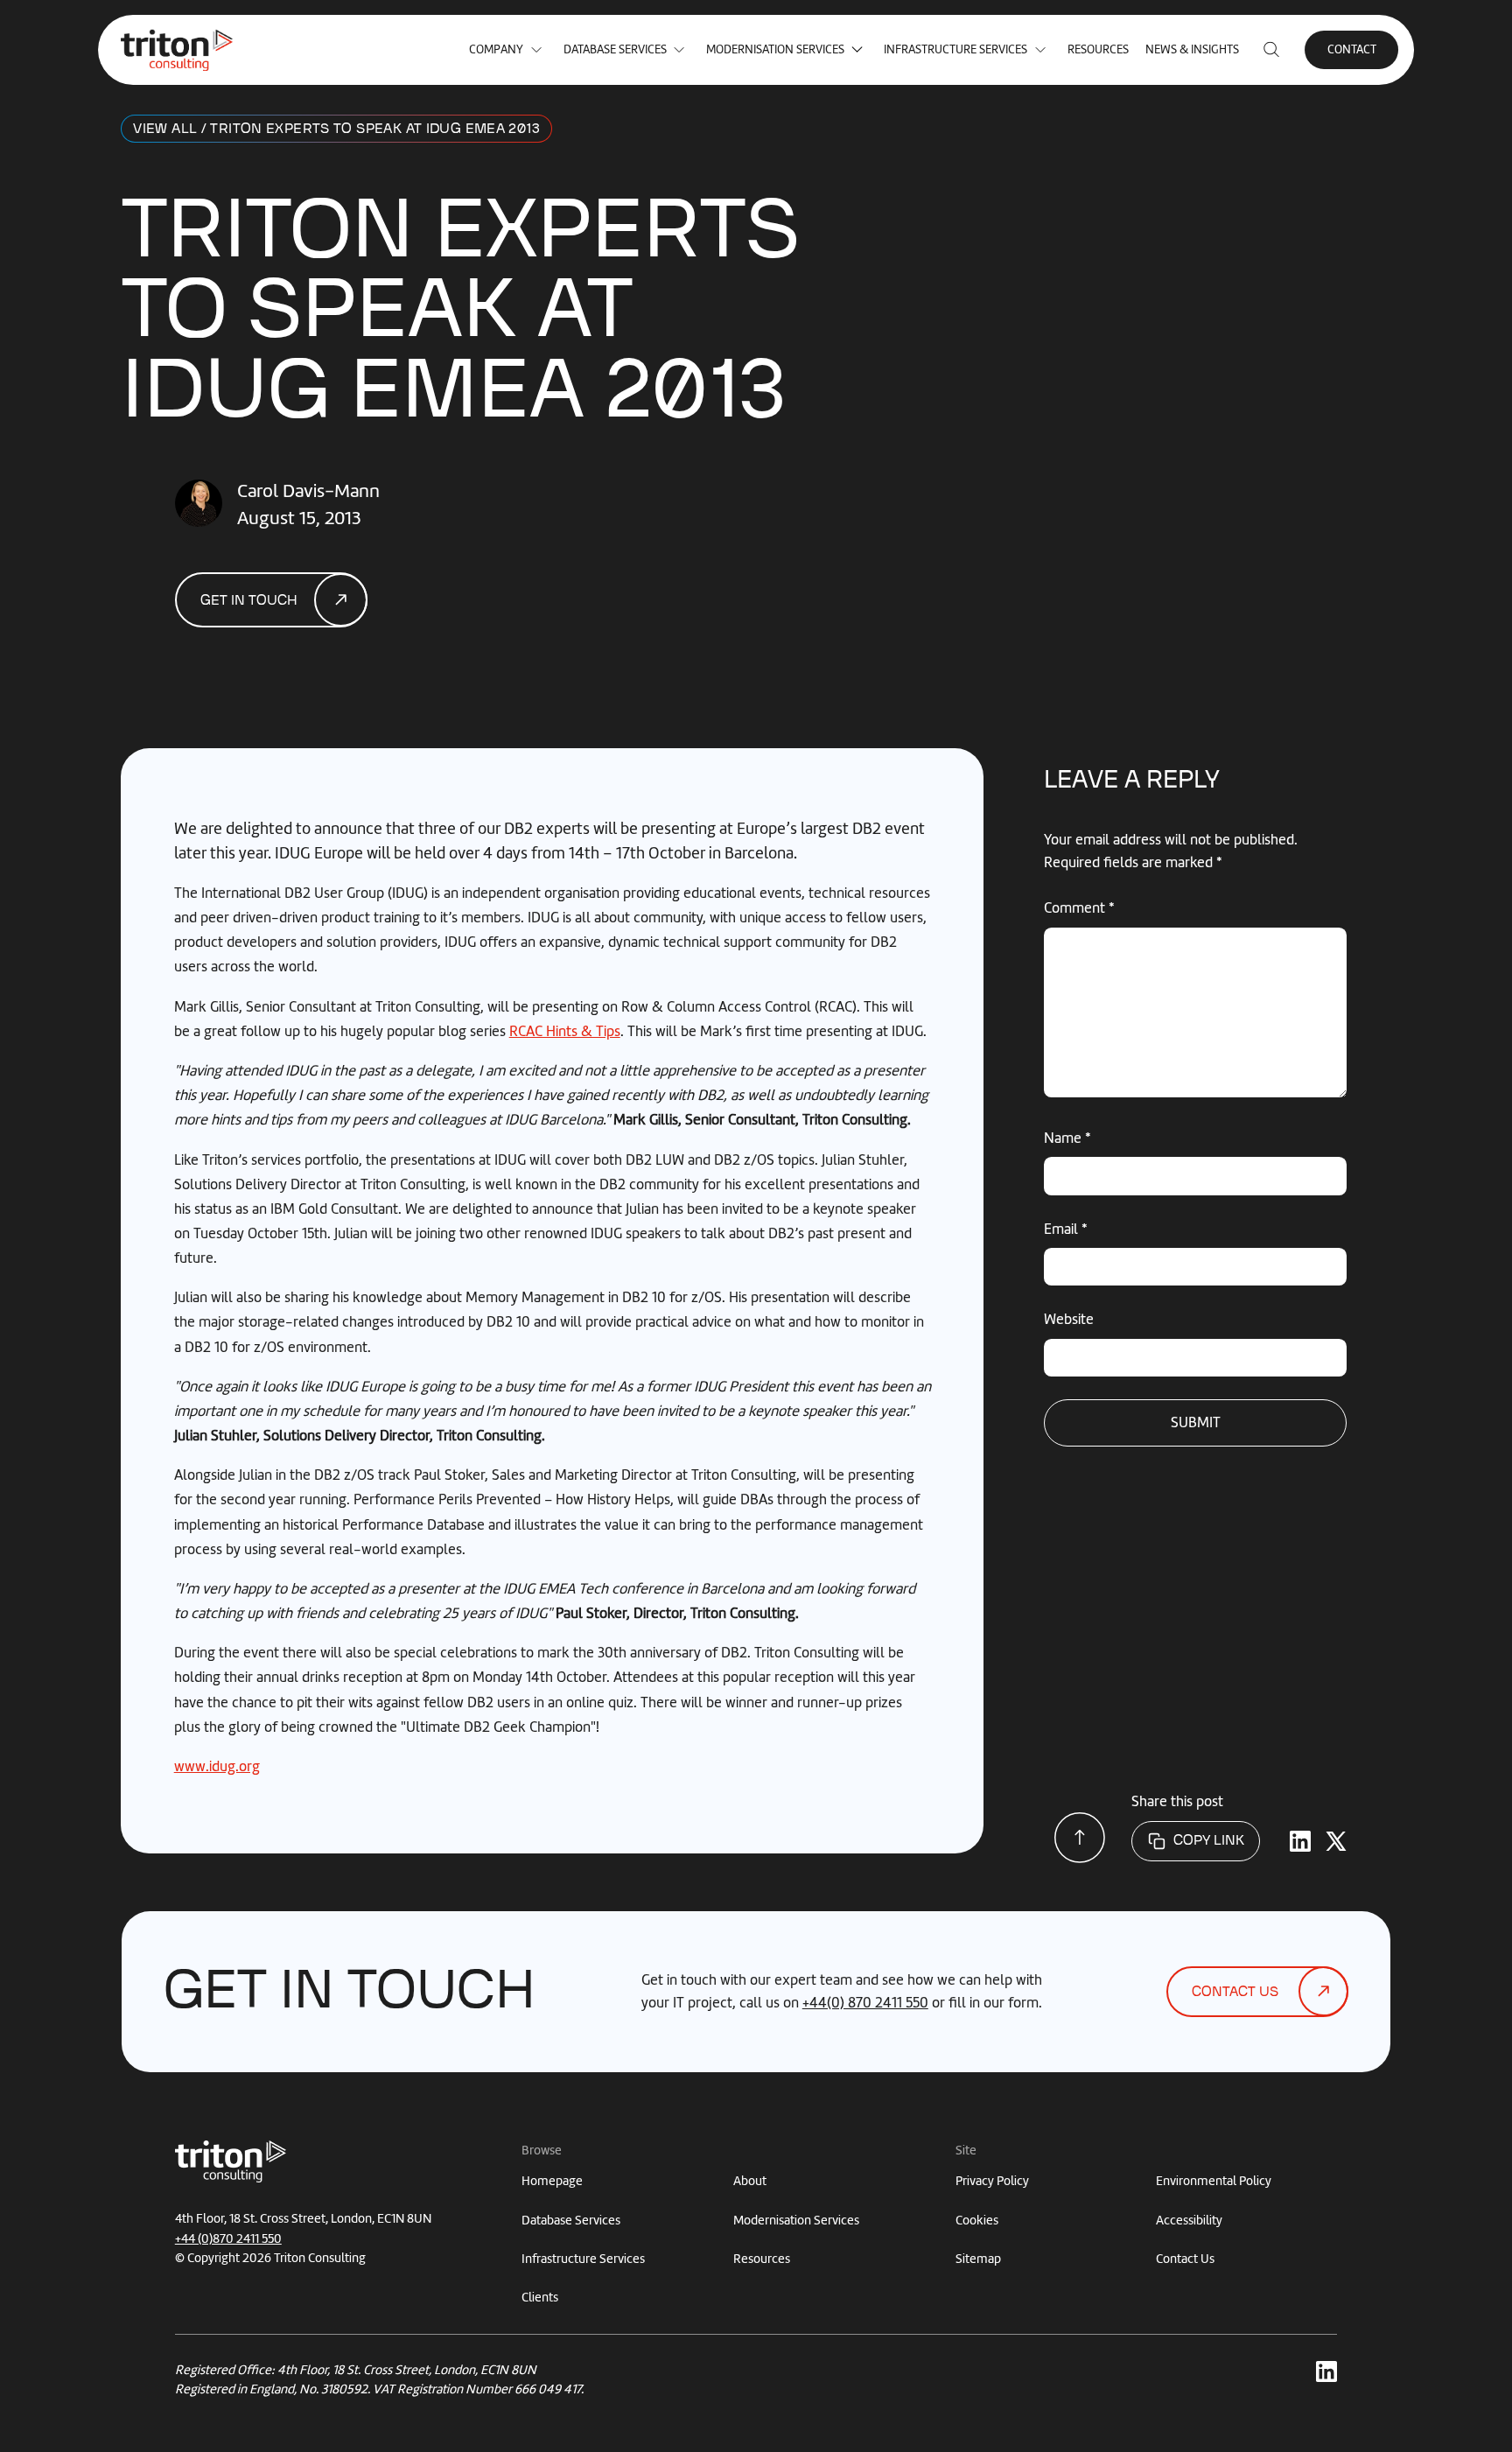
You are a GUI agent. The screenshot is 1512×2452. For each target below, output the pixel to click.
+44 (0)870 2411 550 (228, 2238)
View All (165, 129)
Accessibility (1189, 2220)
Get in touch (249, 601)
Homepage (552, 2181)
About (750, 2181)
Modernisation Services (775, 49)
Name (1067, 1138)
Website (1069, 1319)
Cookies (977, 2220)
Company (496, 49)
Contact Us (1185, 2259)
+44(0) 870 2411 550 (865, 2002)
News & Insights (1192, 49)
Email (1066, 1229)
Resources (1098, 49)
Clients (540, 2297)
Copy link (1209, 1841)
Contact (1352, 49)
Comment (1079, 907)
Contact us (1235, 1992)
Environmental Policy (1214, 2181)
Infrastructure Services (955, 49)
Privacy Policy (992, 2181)
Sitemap (978, 2259)
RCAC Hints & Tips (565, 1031)
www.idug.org (217, 1766)
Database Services (615, 49)
